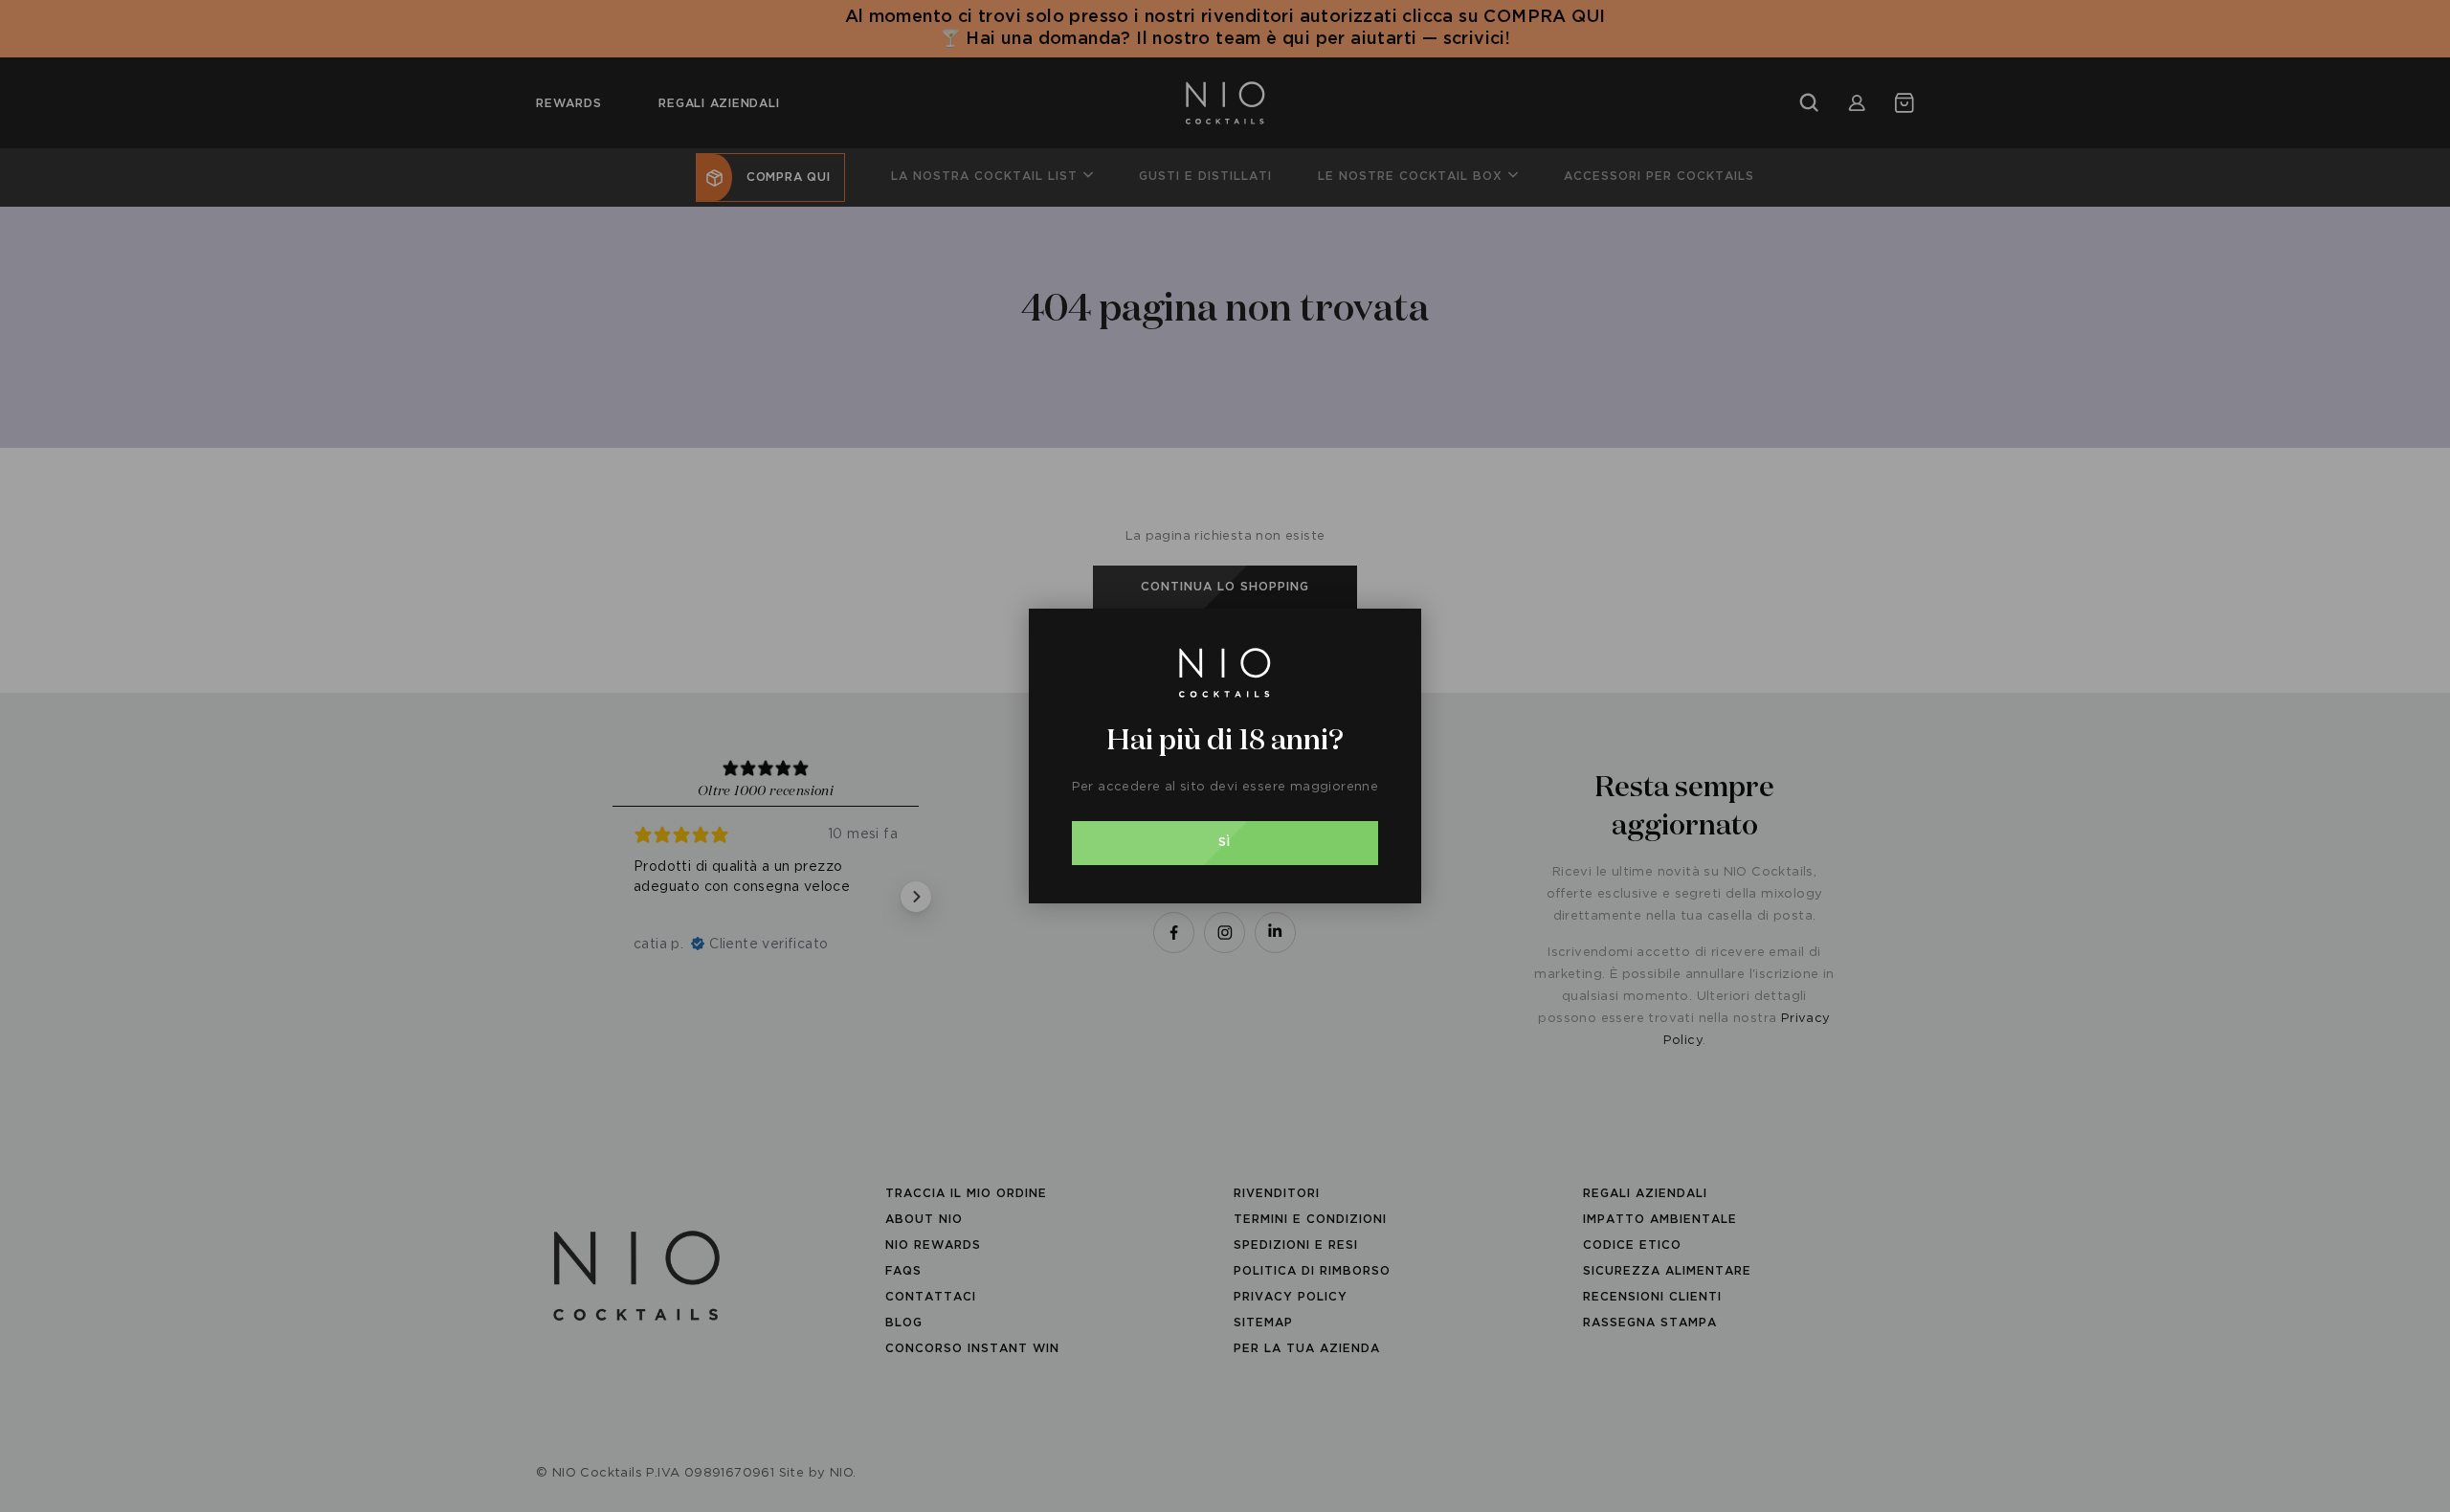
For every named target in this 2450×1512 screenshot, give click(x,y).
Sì (1225, 843)
